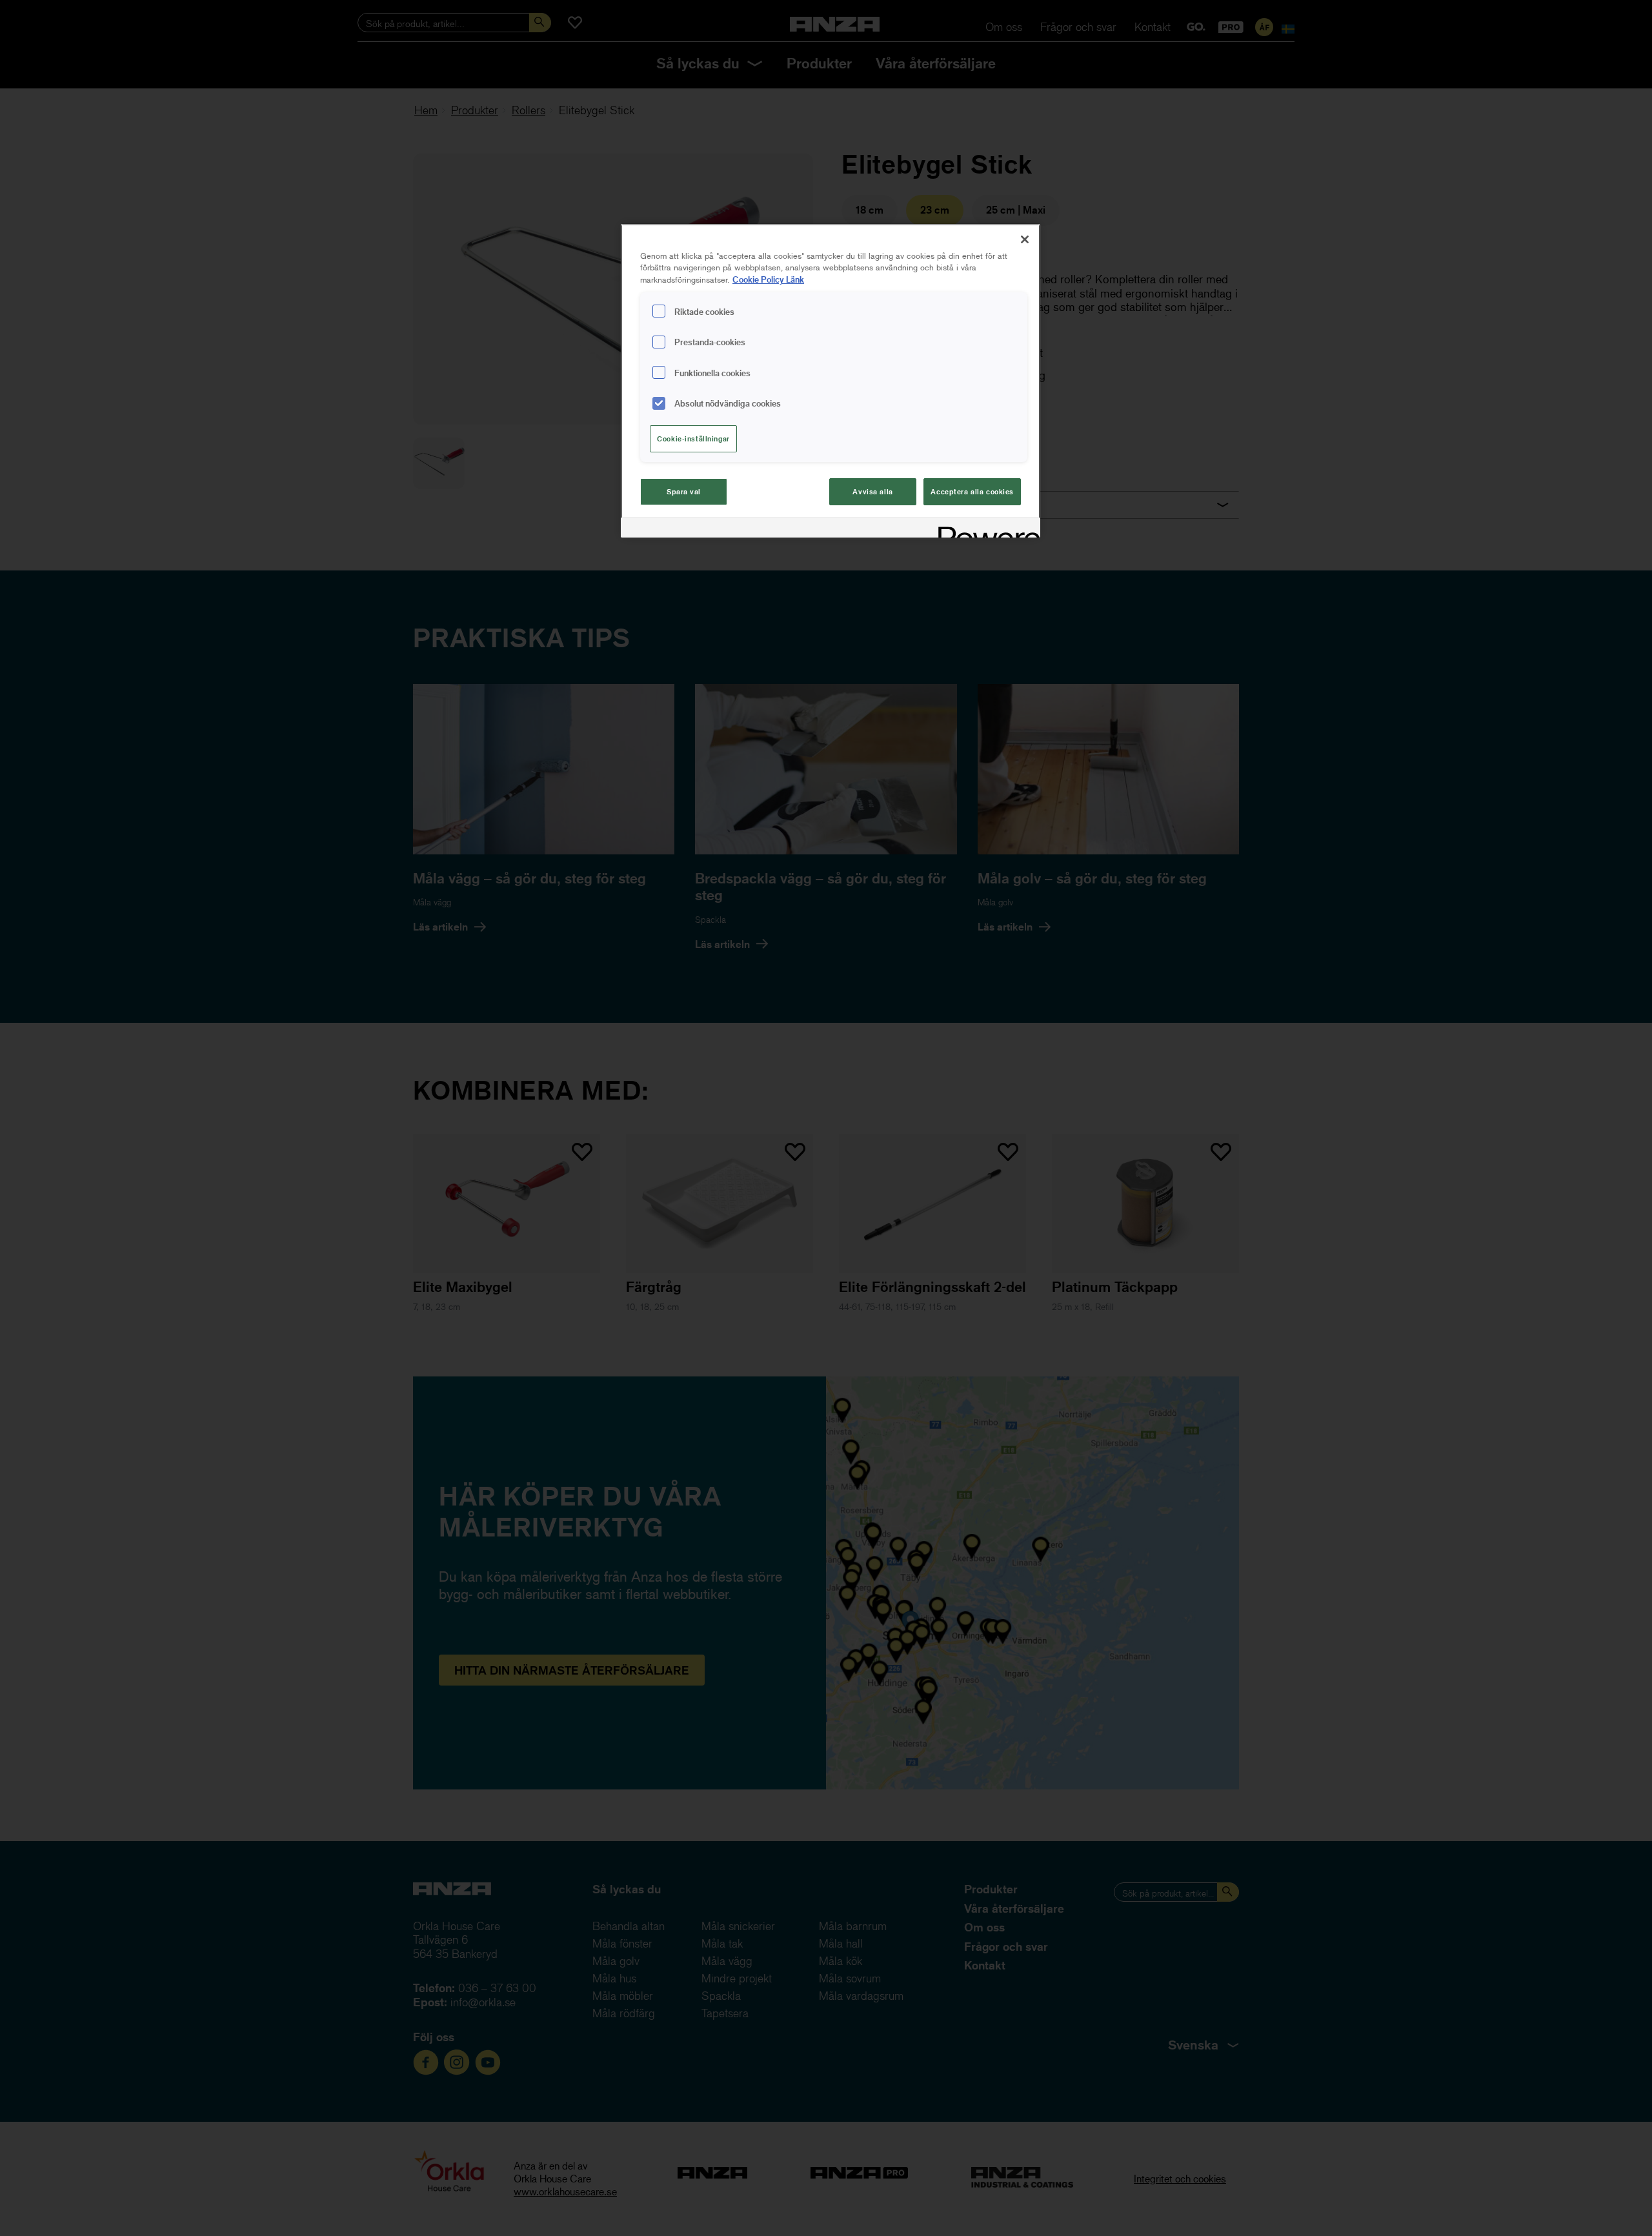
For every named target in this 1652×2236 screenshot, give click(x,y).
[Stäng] (1025, 239)
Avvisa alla (872, 491)
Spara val (684, 491)
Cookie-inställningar (693, 438)
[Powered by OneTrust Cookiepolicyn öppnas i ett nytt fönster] (985, 529)
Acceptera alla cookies (972, 491)
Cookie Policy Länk (768, 279)
